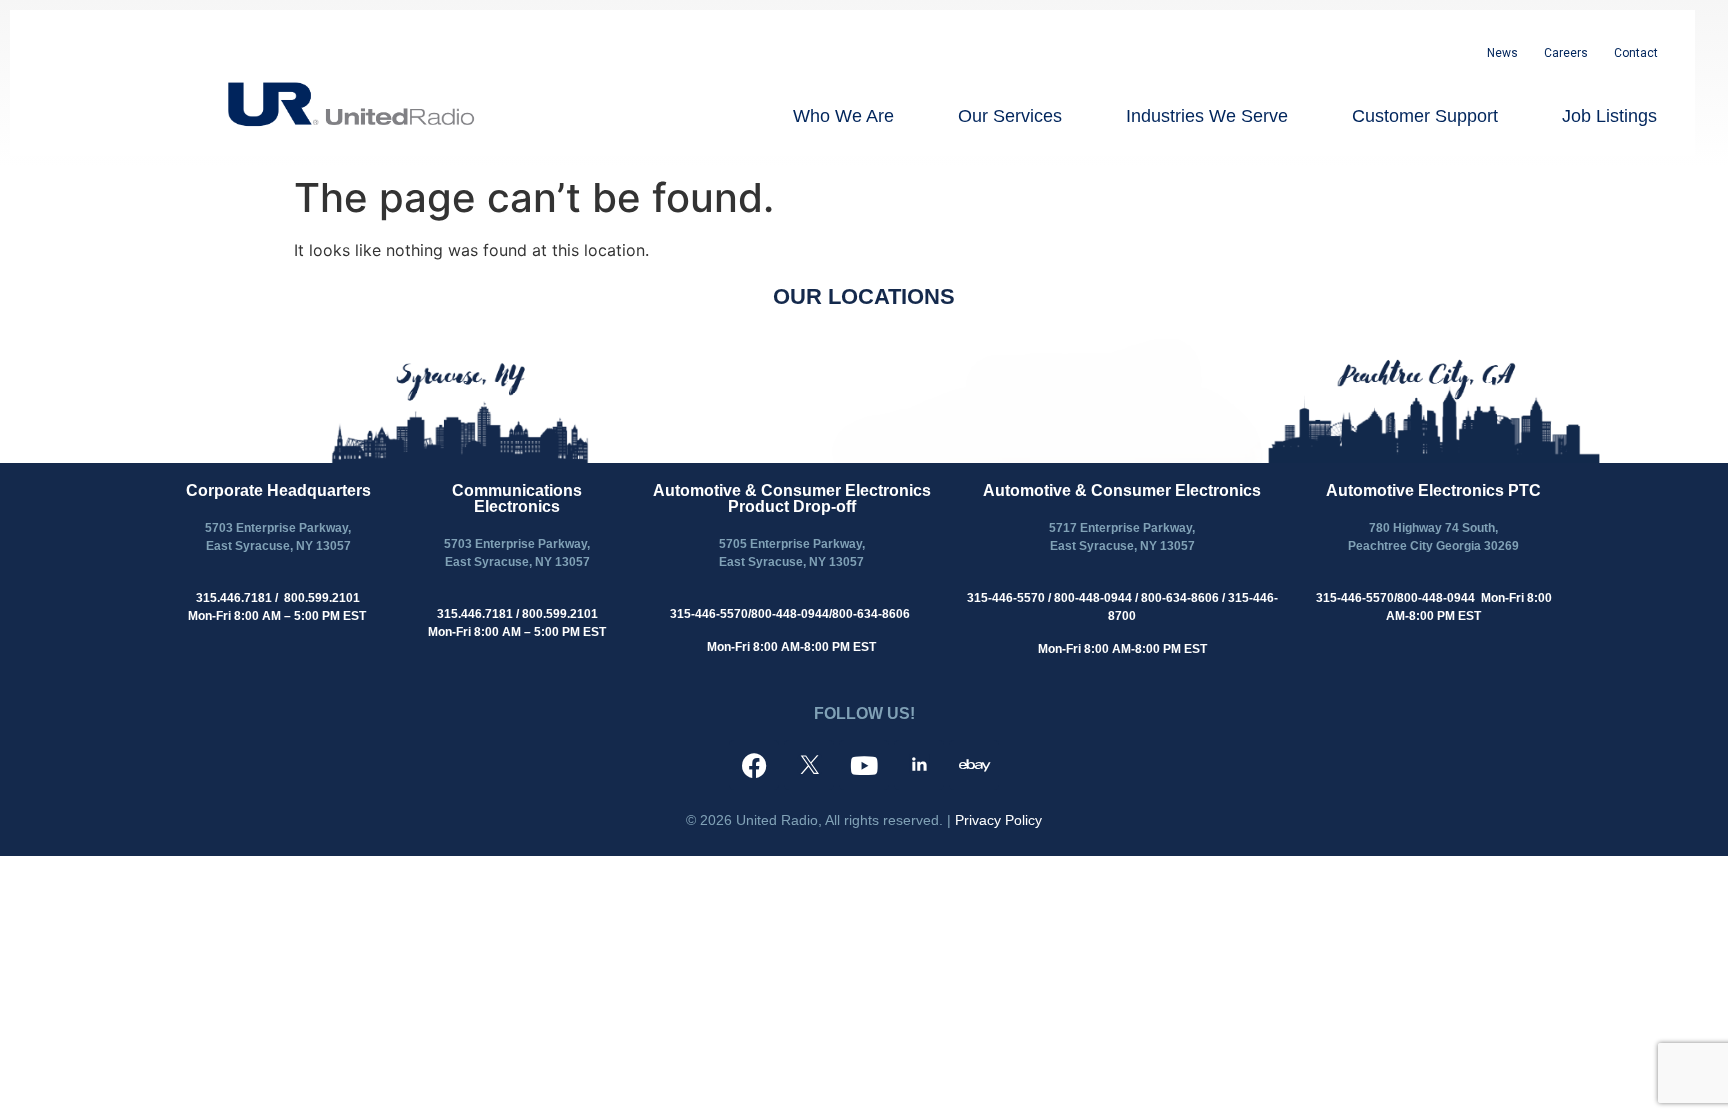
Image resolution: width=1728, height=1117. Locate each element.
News (1502, 53)
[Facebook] (754, 765)
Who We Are (843, 116)
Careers (1566, 53)
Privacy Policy (998, 820)
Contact (1636, 53)
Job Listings (1609, 116)
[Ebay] (974, 765)
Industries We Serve (1207, 116)
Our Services (1010, 116)
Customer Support (1425, 116)
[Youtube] (864, 765)
